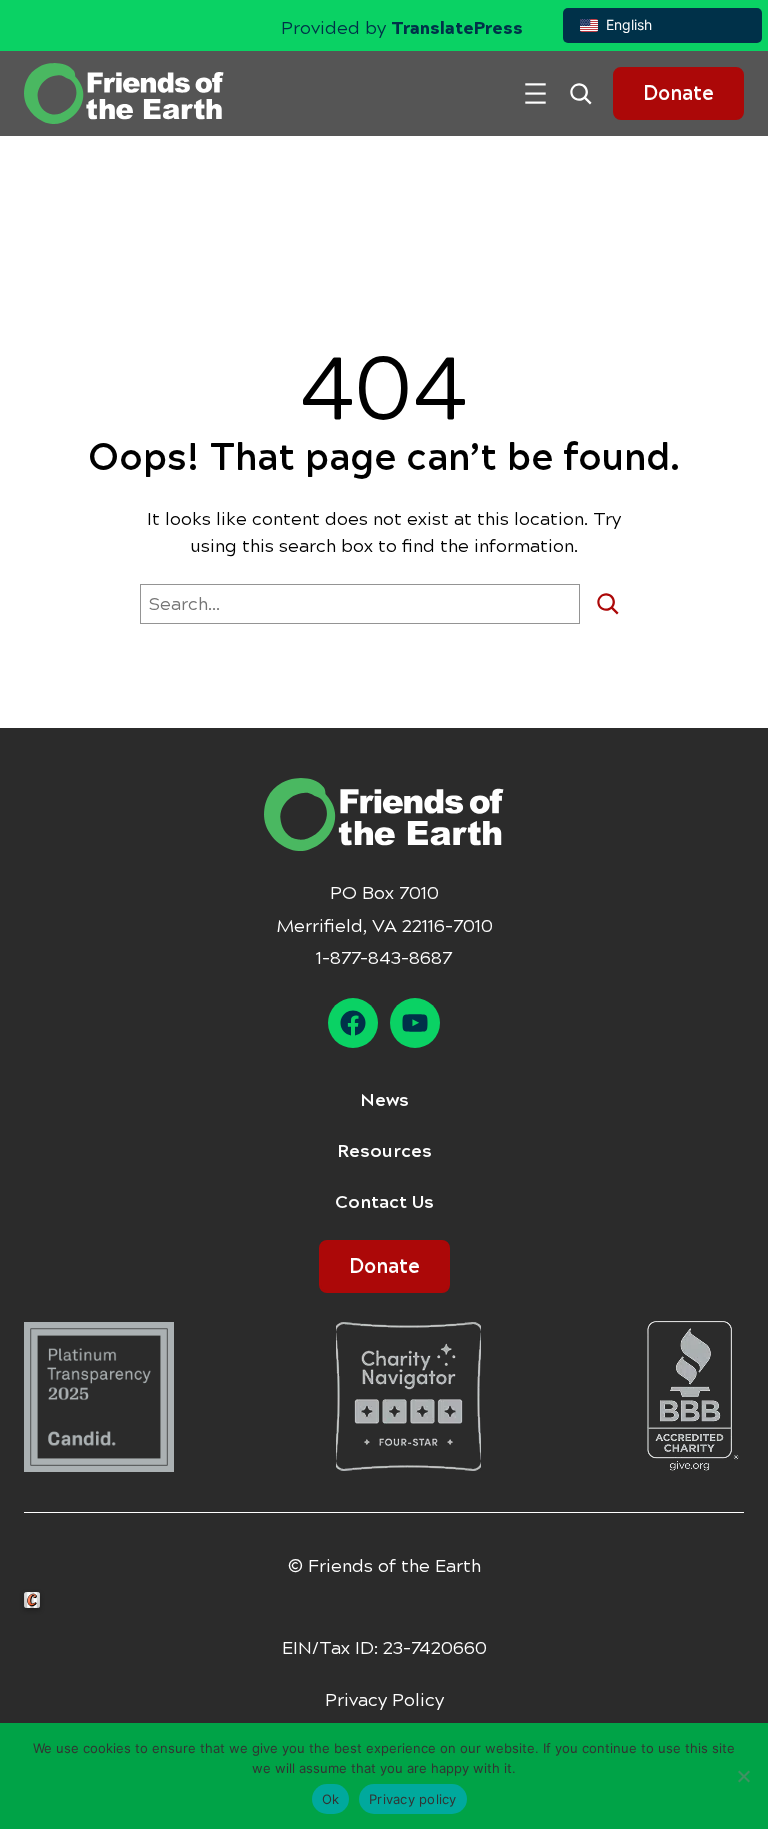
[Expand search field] (588, 93)
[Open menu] (535, 93)
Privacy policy (413, 1799)
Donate (678, 93)
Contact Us (384, 1202)
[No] (743, 1776)
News (384, 1100)
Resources (384, 1151)
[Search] (615, 604)
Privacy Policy (384, 1700)
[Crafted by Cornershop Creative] (36, 1600)
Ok (331, 1799)
